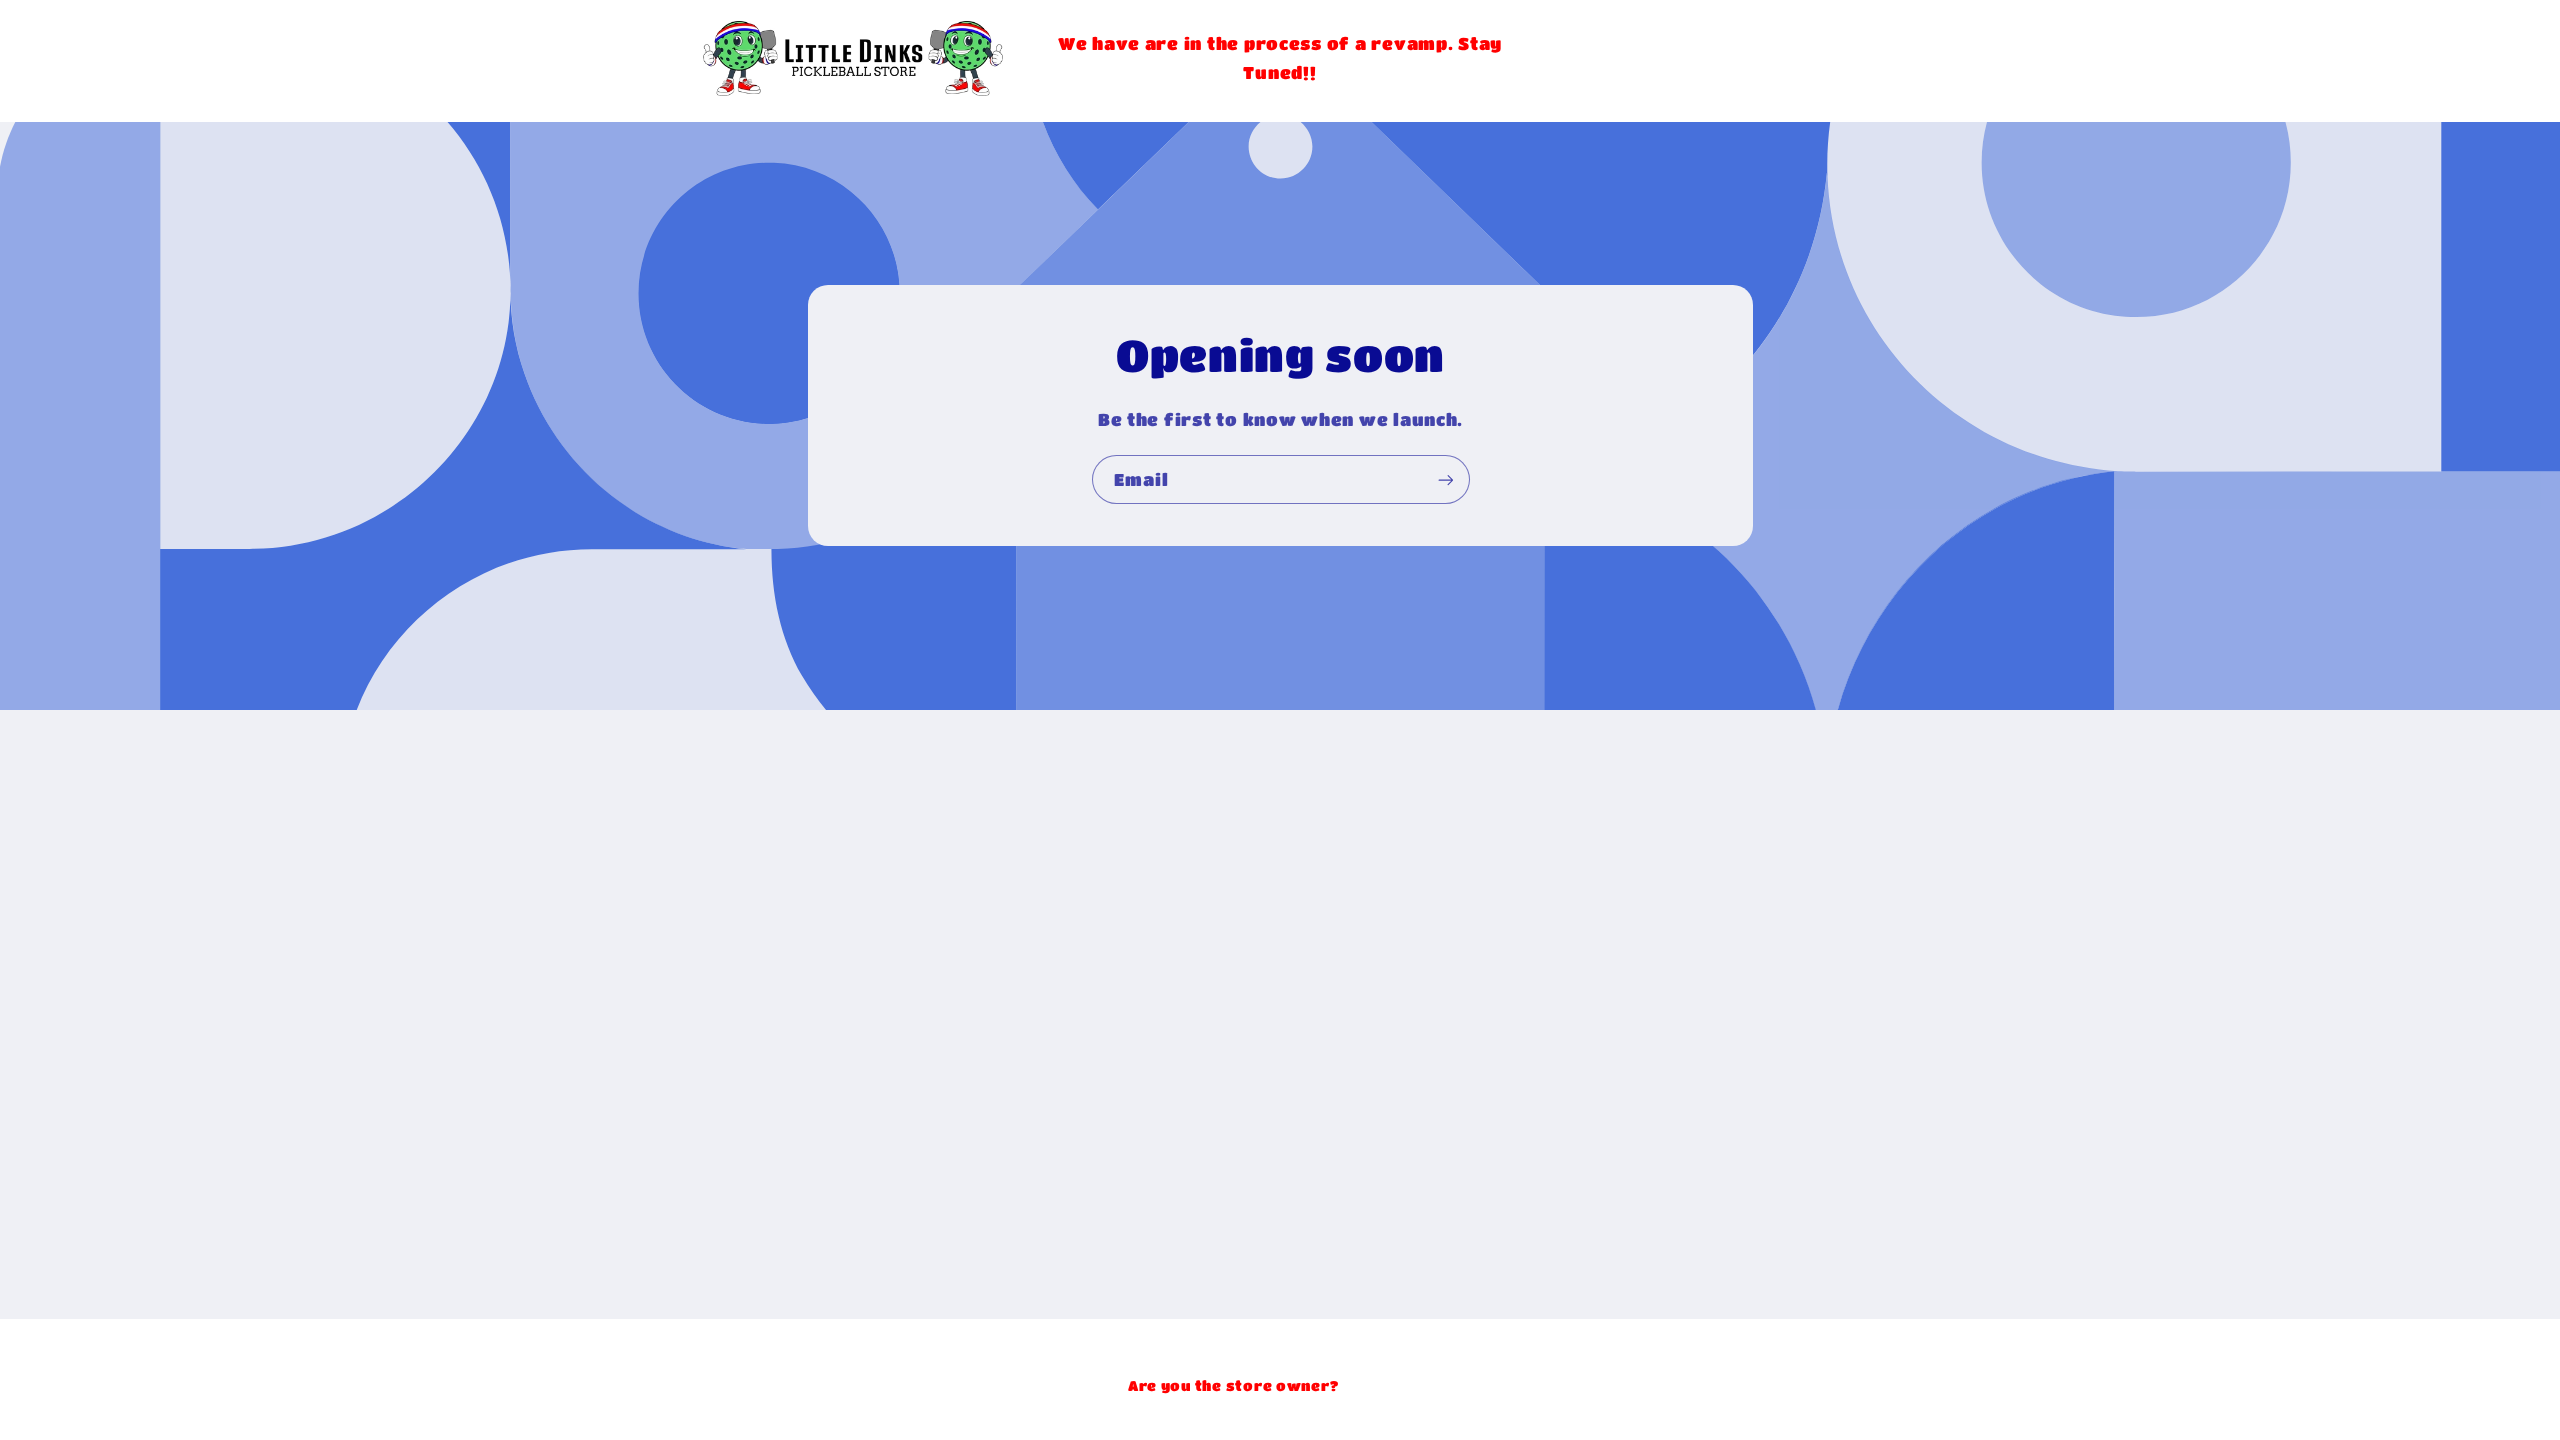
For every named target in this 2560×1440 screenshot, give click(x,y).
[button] (1746, 58)
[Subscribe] (1445, 479)
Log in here (1387, 1385)
